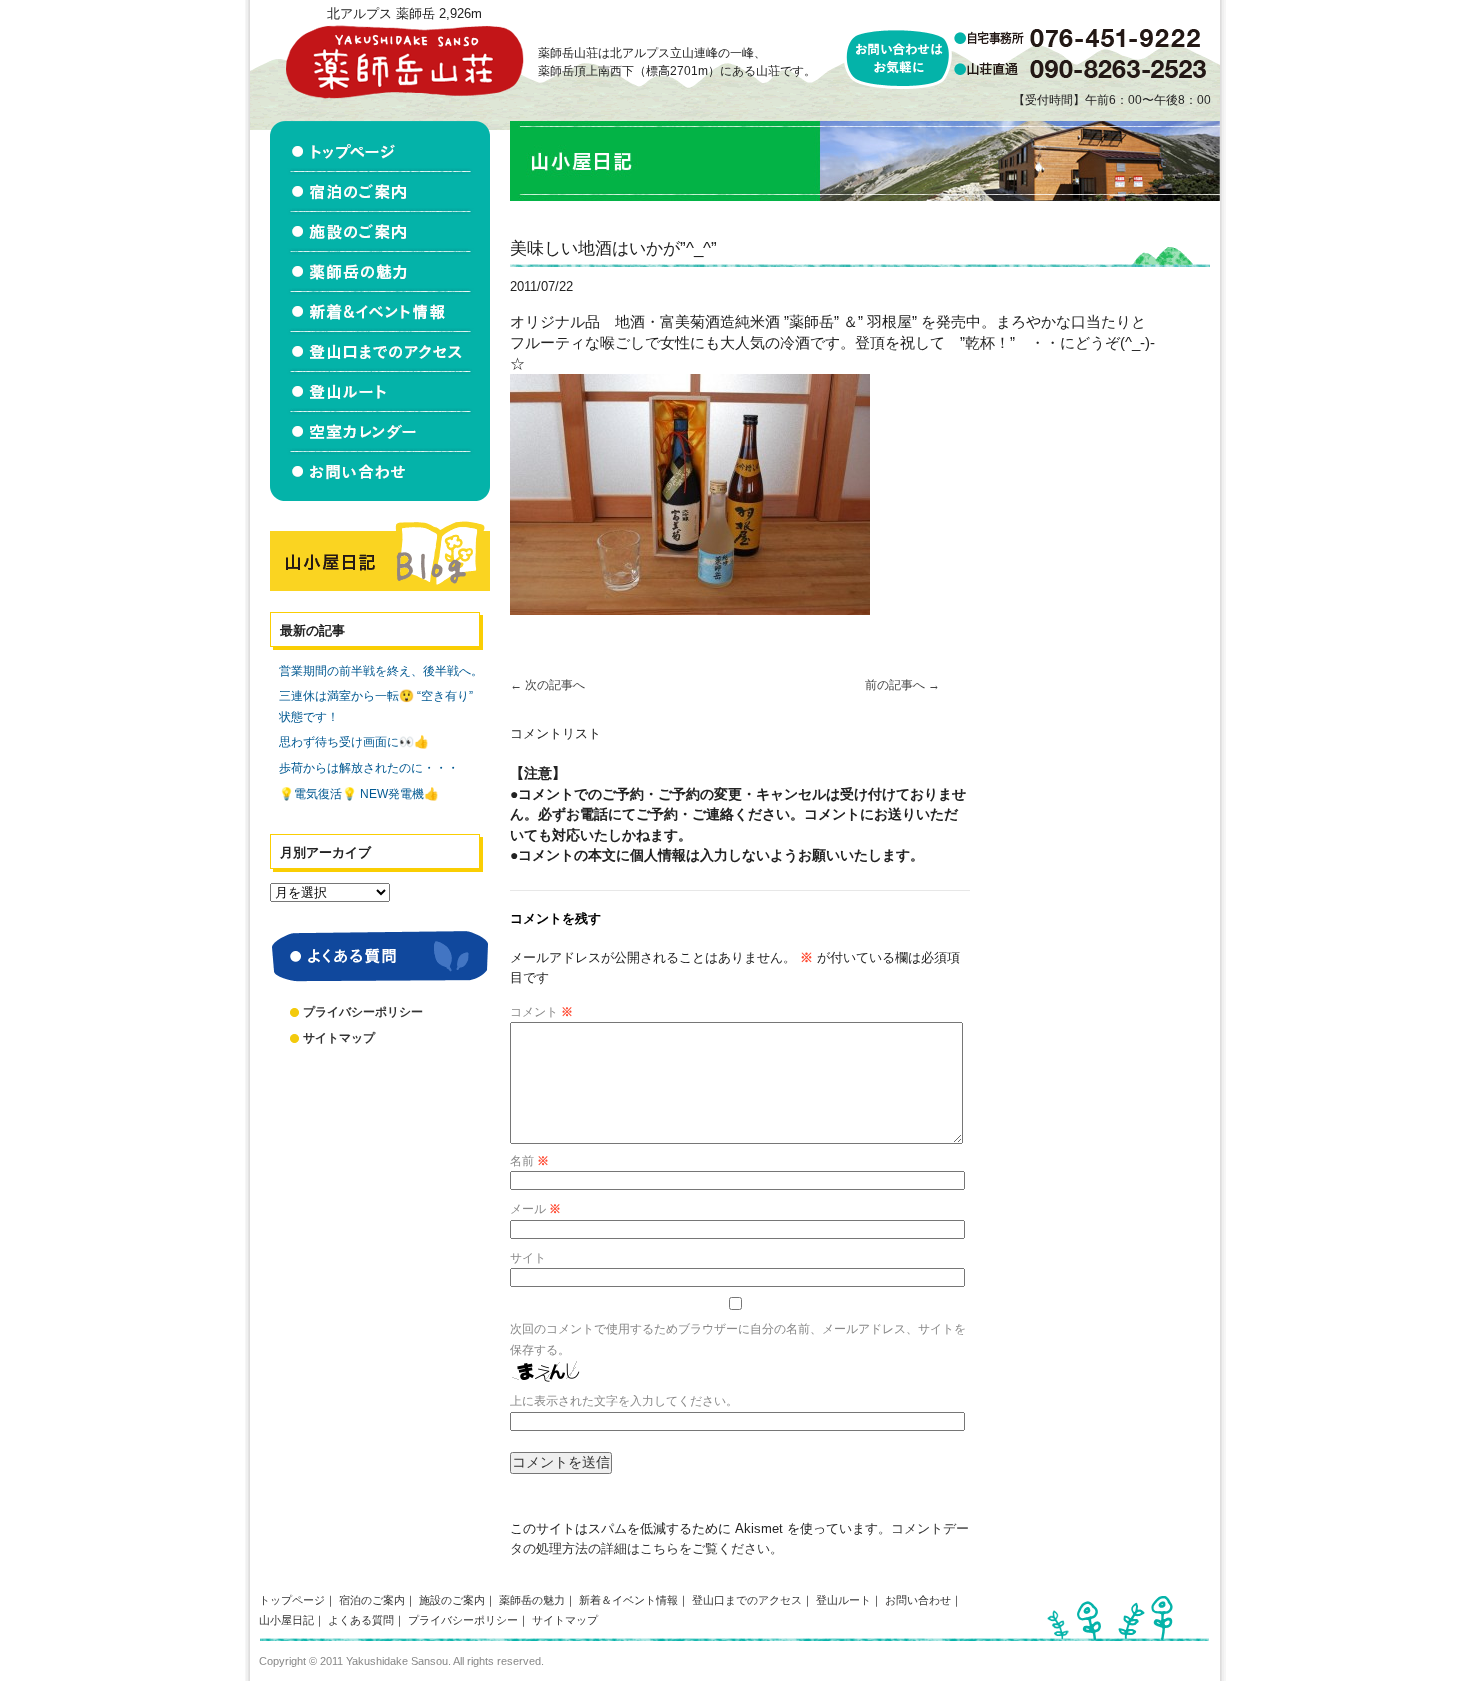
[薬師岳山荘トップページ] (380, 146)
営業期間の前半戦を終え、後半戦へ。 (381, 671)
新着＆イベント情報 (628, 1600)
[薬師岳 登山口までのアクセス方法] (380, 352)
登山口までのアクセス (747, 1600)
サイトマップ (339, 1038)
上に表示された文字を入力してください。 (624, 1401)
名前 (529, 1161)
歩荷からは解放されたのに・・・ (369, 768)
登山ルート (843, 1600)
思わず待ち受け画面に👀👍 (354, 742)
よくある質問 (361, 1620)
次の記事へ (547, 685)
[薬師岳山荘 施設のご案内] (380, 232)
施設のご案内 (452, 1600)
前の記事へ (902, 685)
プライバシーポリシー (363, 1012)
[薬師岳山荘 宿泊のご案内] (380, 192)
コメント (541, 1012)
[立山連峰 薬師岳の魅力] (380, 272)
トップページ (292, 1600)
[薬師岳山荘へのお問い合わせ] (380, 476)
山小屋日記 (286, 1620)
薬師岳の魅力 (532, 1600)
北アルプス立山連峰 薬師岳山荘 (404, 61)
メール (535, 1209)
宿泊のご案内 (372, 1600)
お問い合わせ (918, 1600)
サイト (528, 1258)
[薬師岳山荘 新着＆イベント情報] (380, 312)
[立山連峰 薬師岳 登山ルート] (380, 392)
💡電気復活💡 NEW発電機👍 (359, 794)
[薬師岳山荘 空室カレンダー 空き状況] (380, 432)
